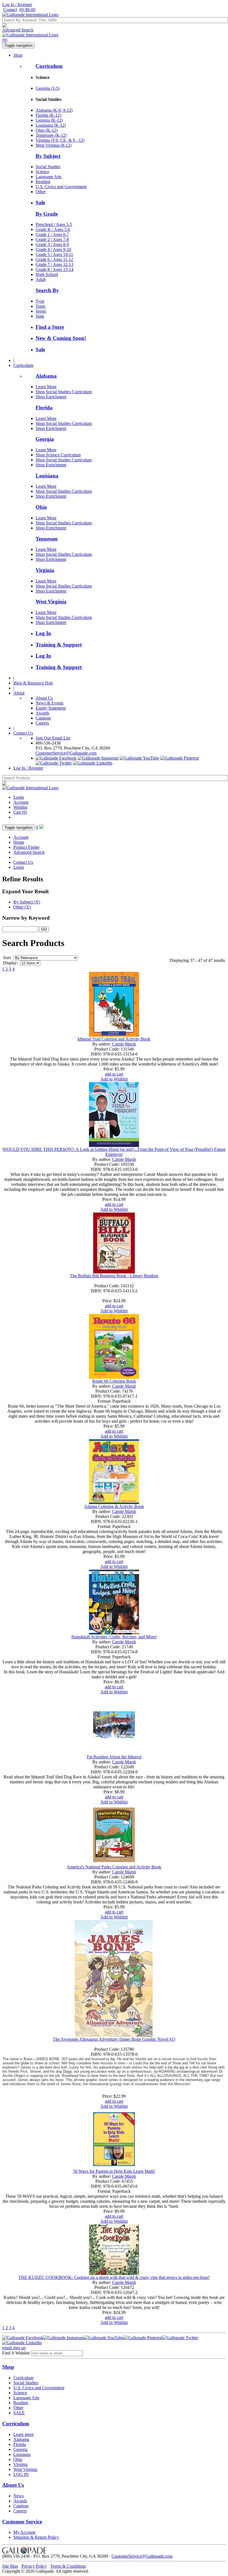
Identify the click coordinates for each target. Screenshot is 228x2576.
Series (41, 311)
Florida (44, 408)
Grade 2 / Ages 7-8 (52, 239)
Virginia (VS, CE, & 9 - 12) (60, 140)
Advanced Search (18, 30)
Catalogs (43, 718)
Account (21, 802)
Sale (40, 202)
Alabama (46, 376)
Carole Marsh (124, 1044)
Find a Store (50, 327)
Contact (10, 10)
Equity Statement (51, 708)
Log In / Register (17, 5)
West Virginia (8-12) (54, 145)
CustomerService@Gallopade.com (66, 753)
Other (41, 192)
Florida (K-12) (48, 115)
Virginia (45, 570)
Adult (41, 279)
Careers (42, 723)
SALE (19, 2413)
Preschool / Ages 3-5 (54, 224)
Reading (43, 182)
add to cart (114, 1074)
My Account (24, 2532)
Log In (43, 633)
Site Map (10, 2566)
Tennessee (47, 539)
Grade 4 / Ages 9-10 (53, 249)
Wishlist (20, 807)
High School (47, 274)
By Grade (47, 214)
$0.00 (27, 10)
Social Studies (48, 167)
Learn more (23, 2434)
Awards (42, 713)
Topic (41, 306)
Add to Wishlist (114, 1079)
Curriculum (49, 66)
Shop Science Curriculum (58, 455)
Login (19, 797)
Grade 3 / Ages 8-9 (52, 244)
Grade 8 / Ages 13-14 (54, 269)
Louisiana (47, 476)
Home (19, 842)
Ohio (41, 507)
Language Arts (49, 177)
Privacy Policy (34, 2566)
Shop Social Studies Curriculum (64, 392)
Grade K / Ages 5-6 (53, 229)
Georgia (45, 439)
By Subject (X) (27, 902)
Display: (10, 963)
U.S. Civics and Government (61, 187)
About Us (44, 698)
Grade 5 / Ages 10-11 (54, 254)
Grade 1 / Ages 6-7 (52, 234)
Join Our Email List (53, 738)
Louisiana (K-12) (51, 125)
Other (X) (22, 907)
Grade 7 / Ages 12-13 (54, 264)
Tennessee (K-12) (51, 135)
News (18, 2496)
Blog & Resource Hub (33, 683)
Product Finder (26, 847)
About (19, 693)
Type (40, 301)
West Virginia (51, 602)
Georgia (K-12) (49, 120)
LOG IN (21, 2474)
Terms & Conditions (68, 2566)
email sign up (14, 2348)
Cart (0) (20, 812)
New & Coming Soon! (61, 338)
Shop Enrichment (51, 397)
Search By (47, 290)
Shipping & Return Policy (36, 2537)
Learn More (46, 387)
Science (42, 172)
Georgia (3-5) (48, 88)
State (40, 316)
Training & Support (59, 645)
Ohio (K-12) (47, 130)
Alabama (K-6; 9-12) (54, 110)
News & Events (49, 703)
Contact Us (23, 733)
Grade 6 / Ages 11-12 (54, 259)
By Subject (48, 156)
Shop (18, 55)
